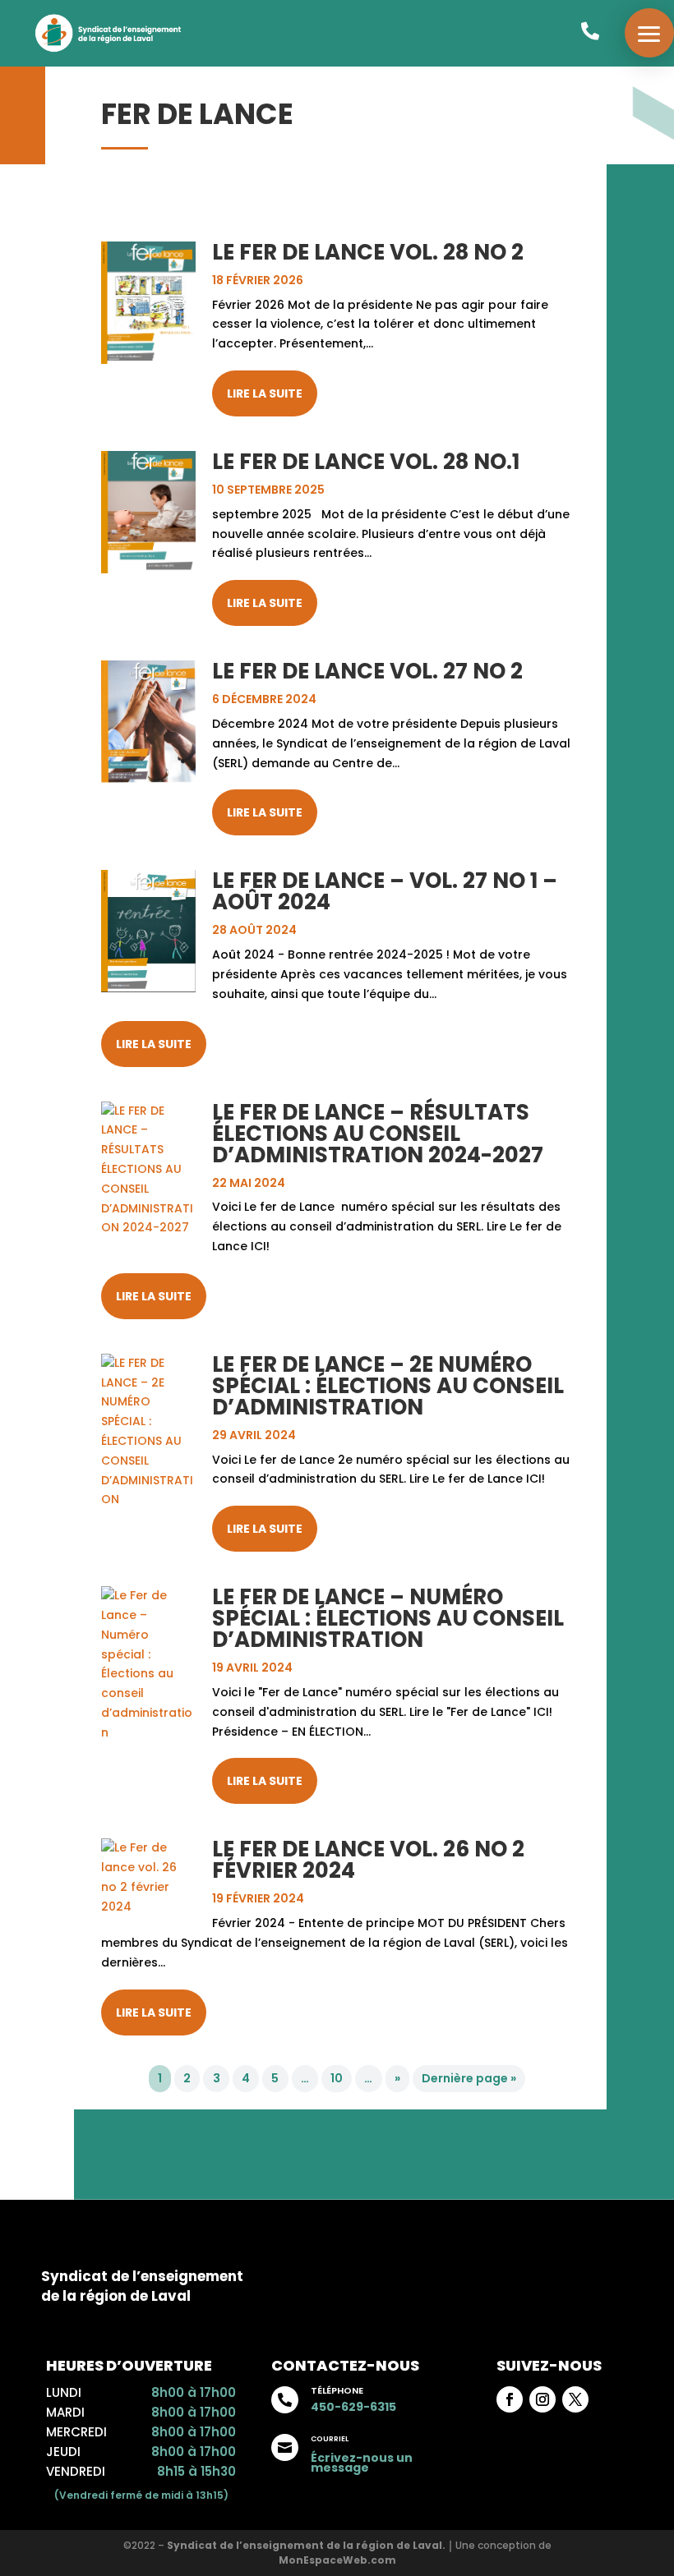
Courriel (330, 2439)
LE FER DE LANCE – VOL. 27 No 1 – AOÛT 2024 (385, 891)
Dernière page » (469, 2079)
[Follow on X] (575, 2399)
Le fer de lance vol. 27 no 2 (367, 671)
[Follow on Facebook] (510, 2399)
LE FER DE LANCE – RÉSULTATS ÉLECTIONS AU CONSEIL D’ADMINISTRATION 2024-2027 (378, 1134)
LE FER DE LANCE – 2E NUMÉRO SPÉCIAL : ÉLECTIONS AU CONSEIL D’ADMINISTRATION (388, 1386)
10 (337, 2079)
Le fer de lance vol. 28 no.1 (366, 462)
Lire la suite (265, 393)
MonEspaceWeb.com (337, 2560)
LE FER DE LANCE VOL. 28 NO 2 (368, 252)
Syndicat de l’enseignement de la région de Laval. (306, 2545)
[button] (649, 33)
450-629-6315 (353, 2407)
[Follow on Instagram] (542, 2399)
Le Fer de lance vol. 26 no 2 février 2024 (368, 1860)
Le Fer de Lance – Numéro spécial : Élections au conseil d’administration (388, 1618)
